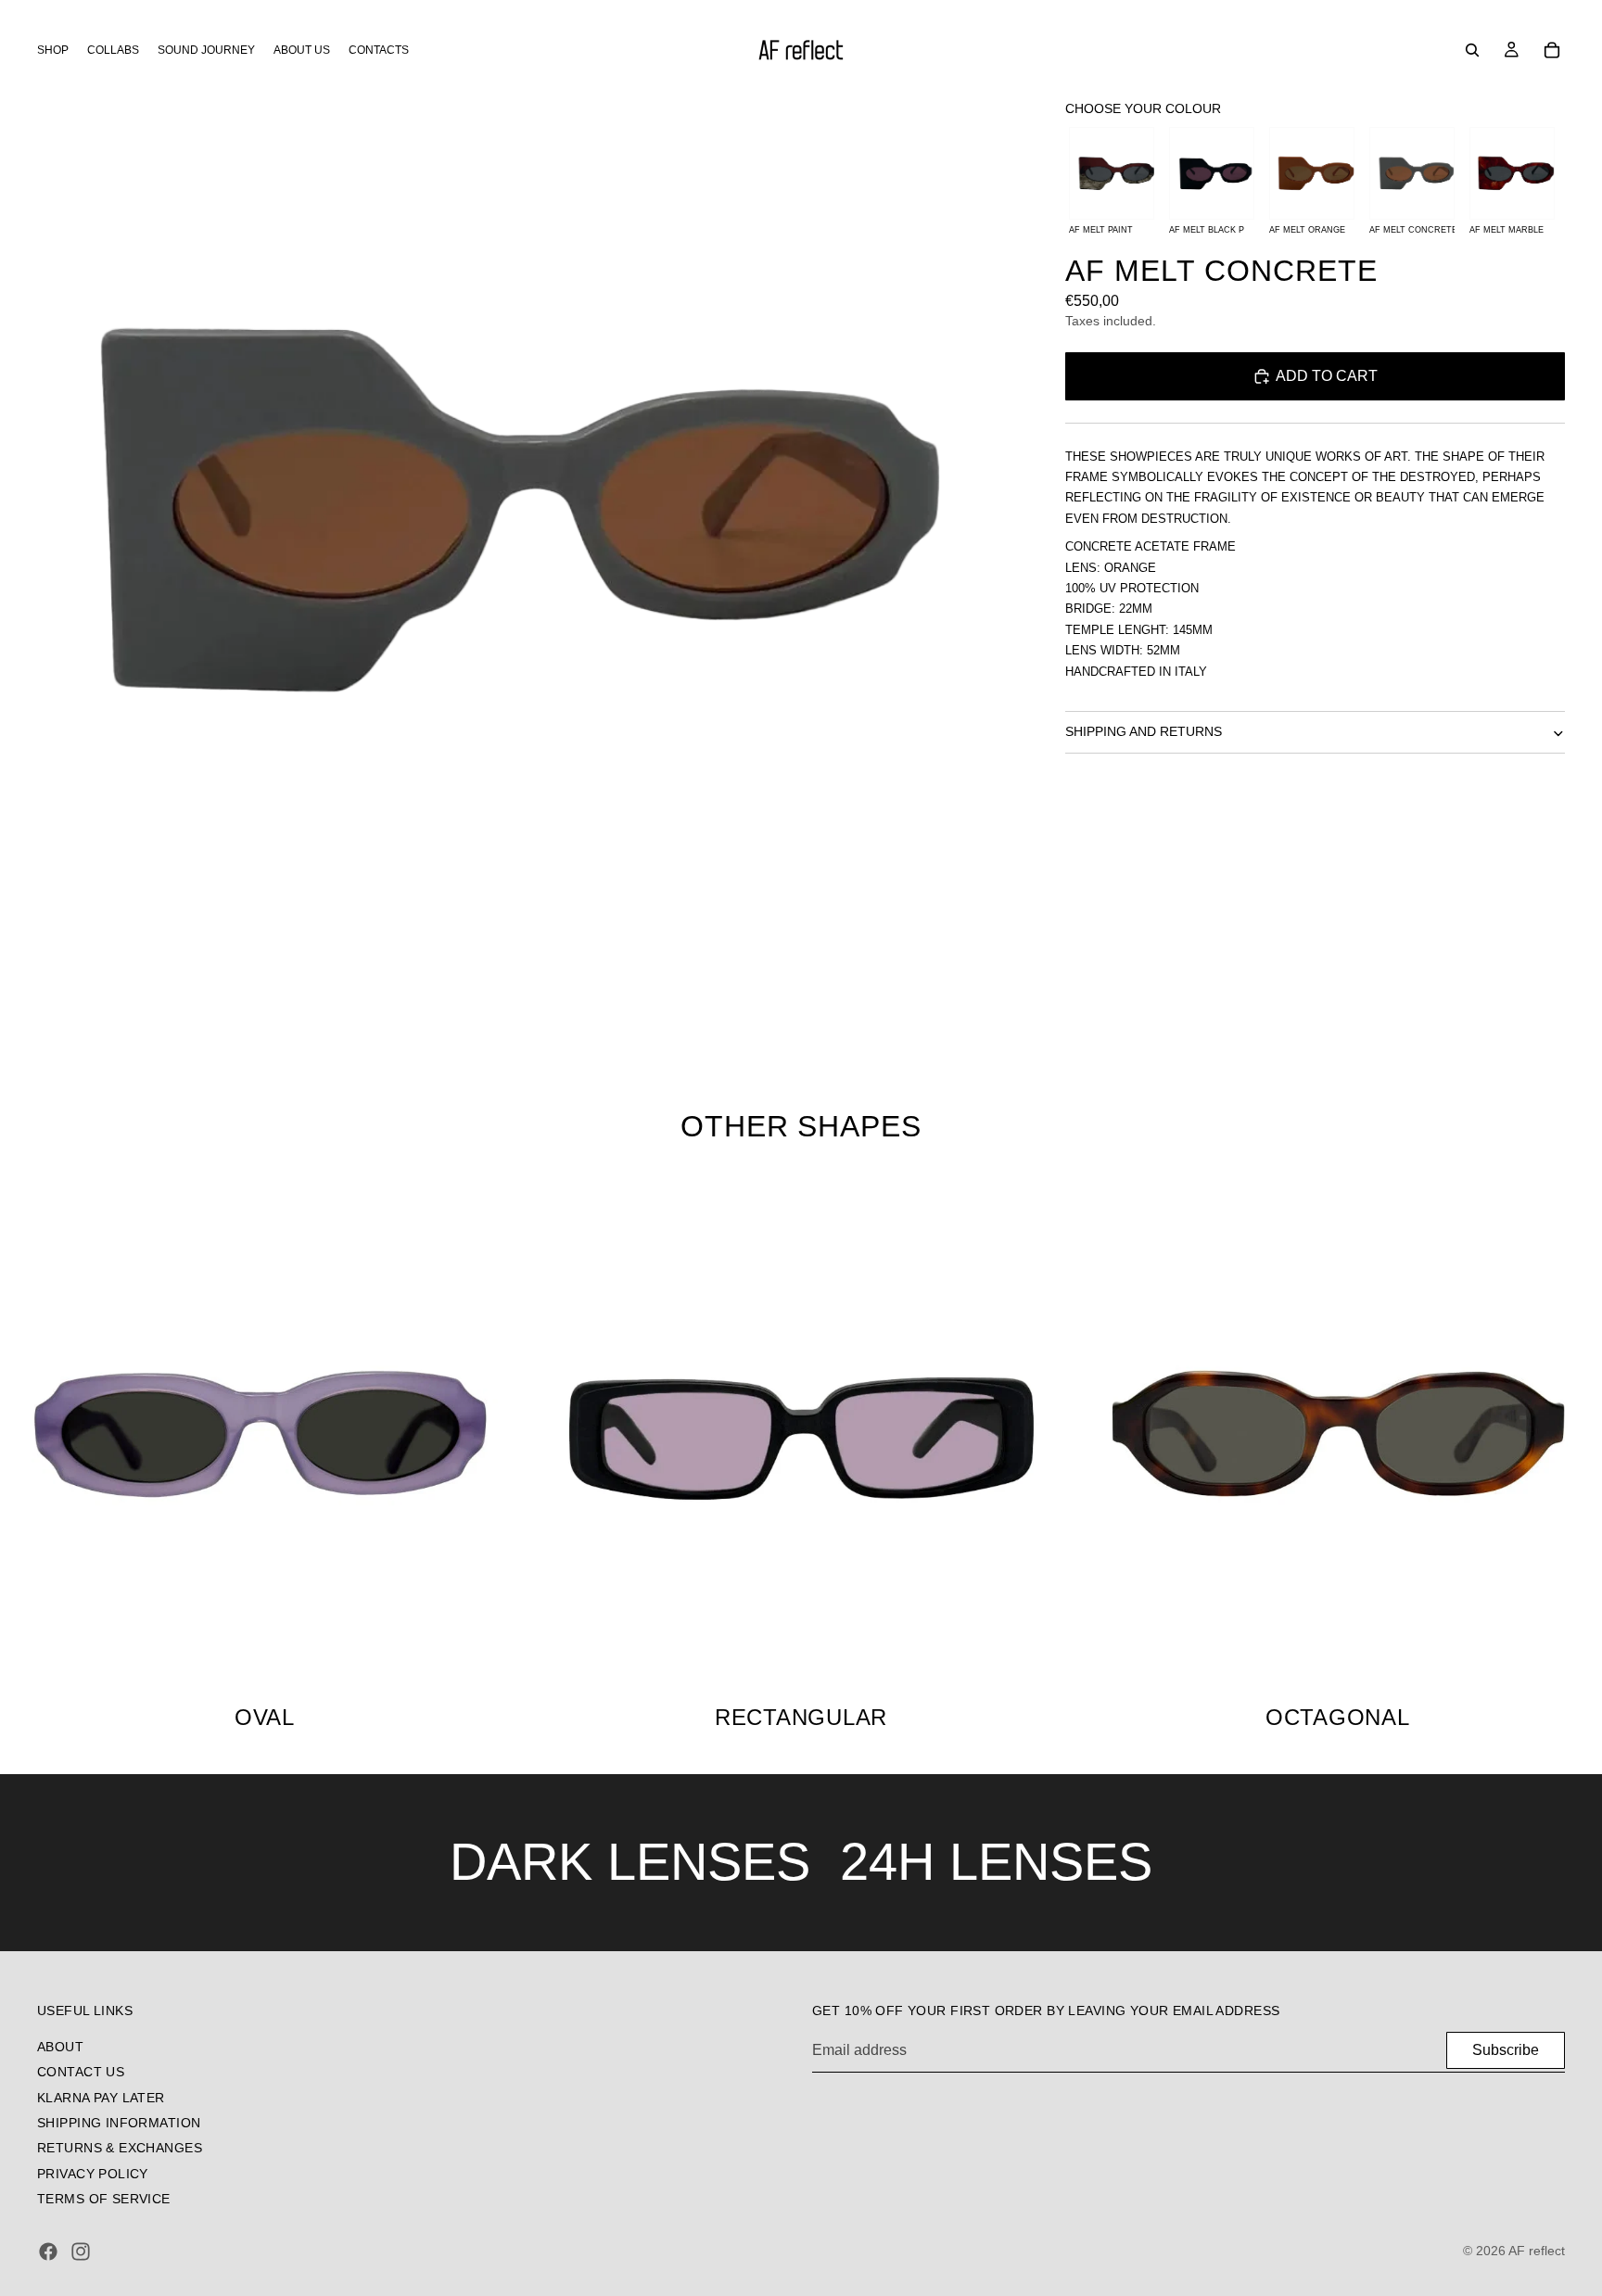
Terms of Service (104, 2199)
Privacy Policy (93, 2173)
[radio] (1112, 185)
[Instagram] (81, 2252)
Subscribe (1506, 2049)
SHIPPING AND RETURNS (1144, 732)
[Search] (1472, 50)
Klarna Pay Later (101, 2097)
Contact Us (81, 2072)
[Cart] (1552, 50)
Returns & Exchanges (120, 2148)
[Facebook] (48, 2252)
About (60, 2046)
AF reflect (1537, 2251)
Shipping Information (119, 2122)
